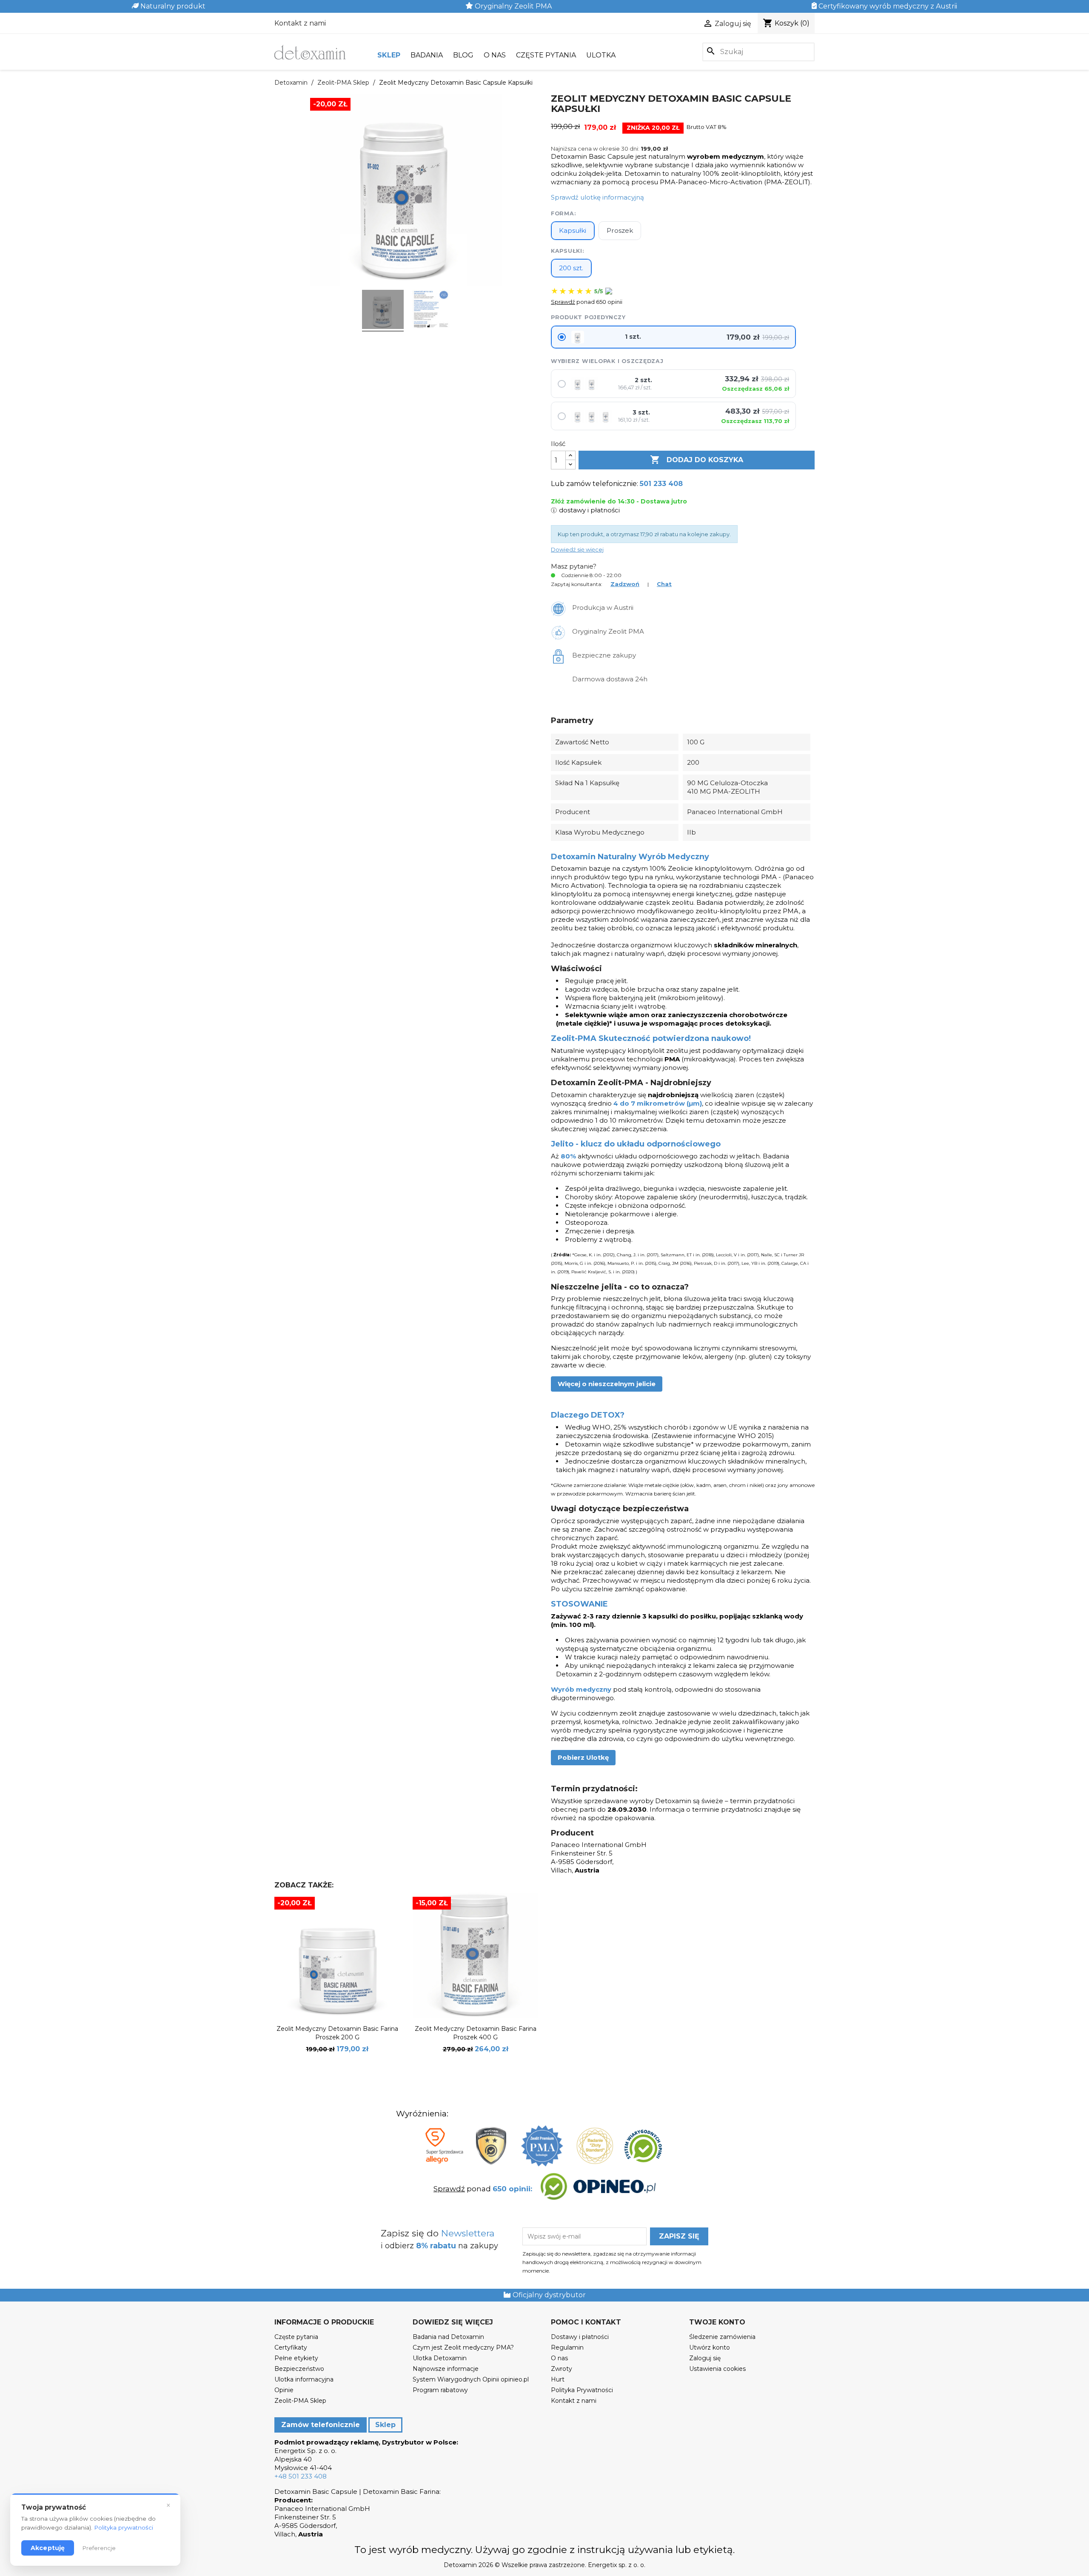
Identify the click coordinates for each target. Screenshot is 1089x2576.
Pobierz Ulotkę (583, 1757)
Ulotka (601, 55)
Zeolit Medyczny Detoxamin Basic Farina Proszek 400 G (476, 2033)
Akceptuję (48, 2548)
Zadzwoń (625, 584)
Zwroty (562, 2369)
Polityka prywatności (124, 2527)
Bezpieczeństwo (299, 2369)
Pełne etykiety (296, 2358)
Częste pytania (546, 55)
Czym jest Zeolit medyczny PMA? (463, 2347)
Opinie (284, 2390)
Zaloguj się (705, 2358)
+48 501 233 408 (301, 2476)
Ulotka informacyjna (304, 2379)
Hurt (558, 2379)
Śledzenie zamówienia (722, 2337)
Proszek (620, 230)
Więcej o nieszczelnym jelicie (607, 1384)
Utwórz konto (710, 2347)
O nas (495, 55)
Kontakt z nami (300, 23)
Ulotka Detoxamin (440, 2358)
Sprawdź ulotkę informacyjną (597, 197)
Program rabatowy (440, 2390)
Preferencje (99, 2548)
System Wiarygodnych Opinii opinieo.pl (471, 2379)
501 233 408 (661, 484)
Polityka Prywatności (582, 2390)
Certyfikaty (291, 2347)
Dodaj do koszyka (697, 460)
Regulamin (567, 2347)
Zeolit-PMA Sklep (300, 2401)
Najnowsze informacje (446, 2369)
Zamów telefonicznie (321, 2425)
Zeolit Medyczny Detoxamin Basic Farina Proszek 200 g (337, 2033)
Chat (664, 584)
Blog (463, 55)
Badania (427, 55)
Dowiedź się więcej (577, 549)
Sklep (389, 55)
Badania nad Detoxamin (448, 2337)
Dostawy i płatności (580, 2337)
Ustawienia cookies (717, 2369)
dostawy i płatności (589, 510)
